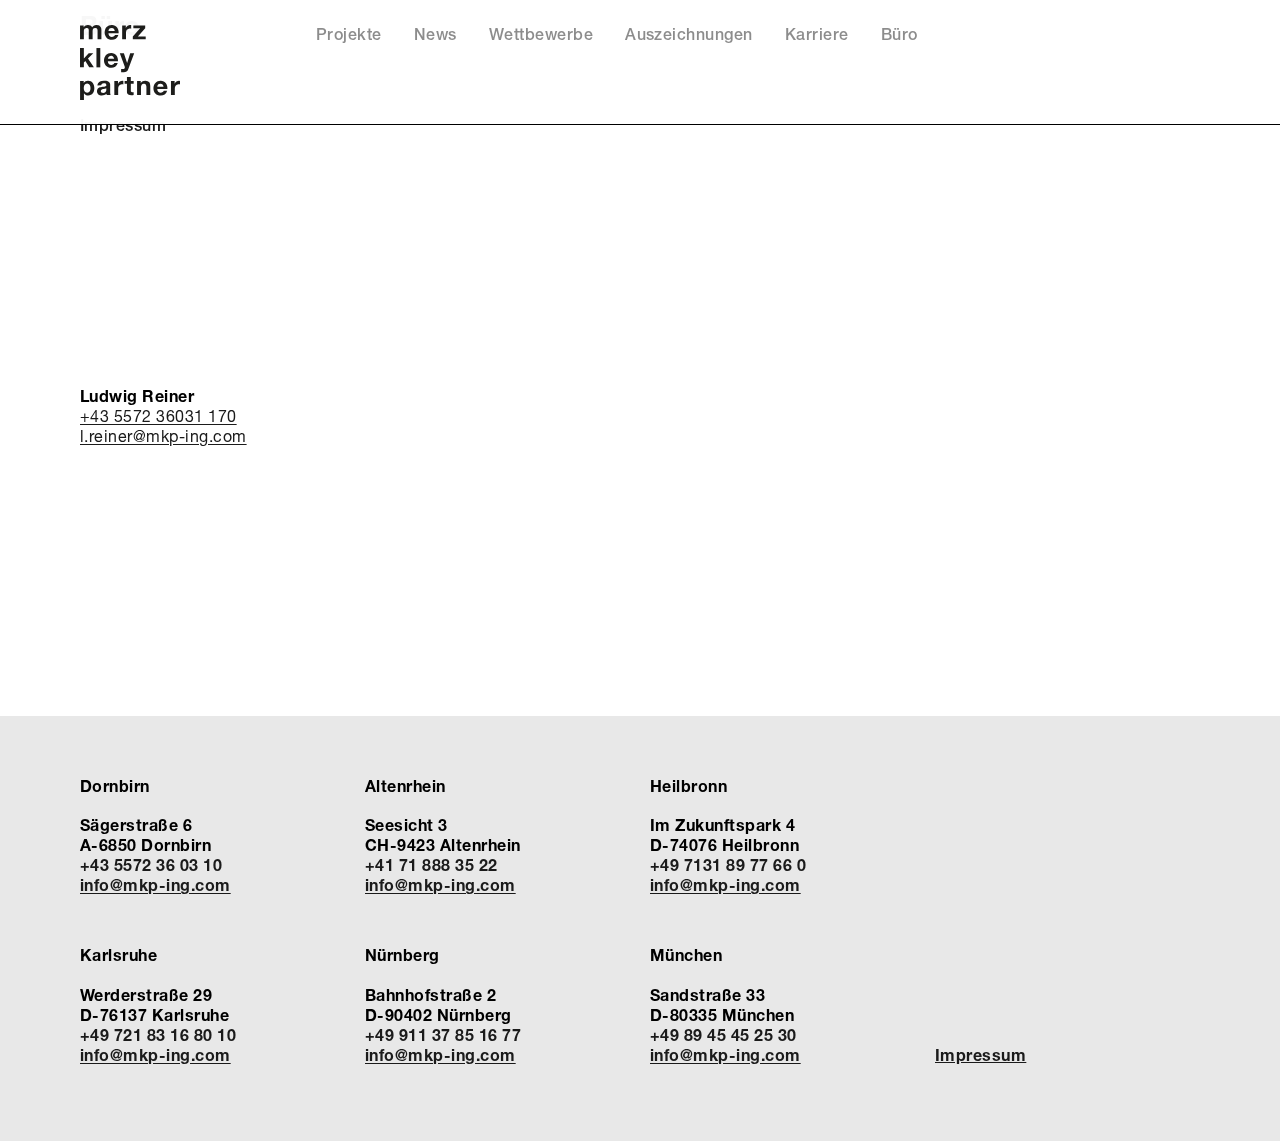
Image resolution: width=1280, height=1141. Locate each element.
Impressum (123, 125)
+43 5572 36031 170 (158, 415)
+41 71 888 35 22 (431, 864)
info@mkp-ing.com (155, 884)
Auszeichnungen (689, 34)
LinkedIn (1159, 39)
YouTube (1132, 39)
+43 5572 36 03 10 (151, 864)
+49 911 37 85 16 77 (443, 1034)
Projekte (349, 34)
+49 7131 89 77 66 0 (728, 864)
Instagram (1187, 39)
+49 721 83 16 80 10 (158, 1034)
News (435, 34)
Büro (899, 34)
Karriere (817, 34)
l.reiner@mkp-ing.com (163, 435)
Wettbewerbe (541, 34)
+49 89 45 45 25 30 (723, 1034)
